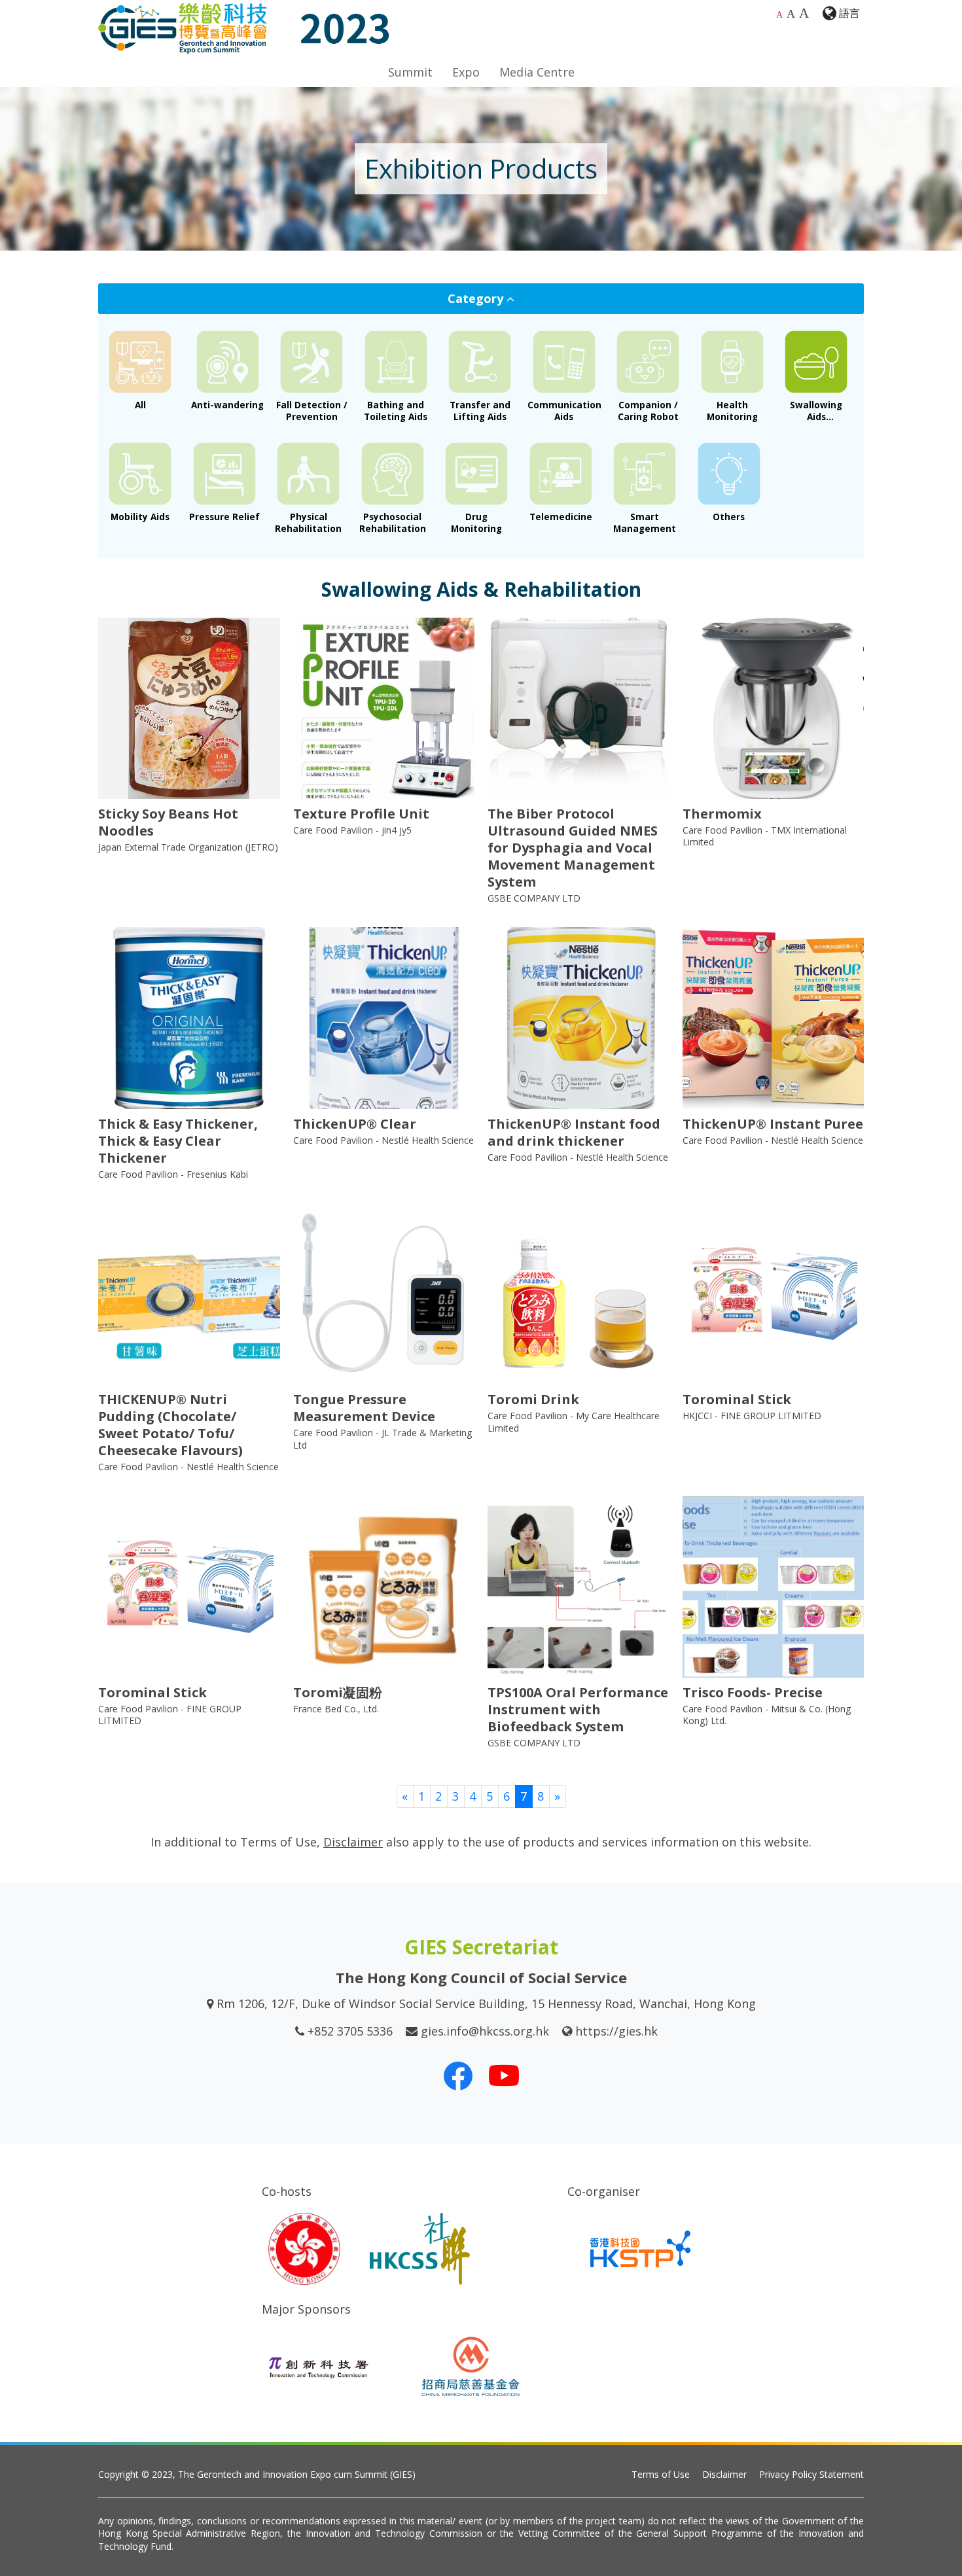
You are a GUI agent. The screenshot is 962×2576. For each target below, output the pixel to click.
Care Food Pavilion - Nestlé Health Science (383, 1140)
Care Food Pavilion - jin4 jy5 (352, 830)
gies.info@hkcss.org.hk (485, 2031)
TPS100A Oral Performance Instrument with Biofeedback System (578, 1709)
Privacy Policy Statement (811, 2474)
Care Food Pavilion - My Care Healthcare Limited (574, 1421)
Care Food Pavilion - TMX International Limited (765, 836)
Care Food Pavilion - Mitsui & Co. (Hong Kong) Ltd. (767, 1715)
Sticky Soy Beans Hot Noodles (168, 822)
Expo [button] (466, 72)
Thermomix (722, 814)
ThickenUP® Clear (355, 1124)
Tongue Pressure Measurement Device (364, 1408)
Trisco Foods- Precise (753, 1692)
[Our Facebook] (458, 2075)
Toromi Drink (533, 1399)
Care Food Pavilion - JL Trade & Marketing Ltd (383, 1438)
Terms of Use (661, 2474)
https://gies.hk (616, 2031)
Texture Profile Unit (361, 814)
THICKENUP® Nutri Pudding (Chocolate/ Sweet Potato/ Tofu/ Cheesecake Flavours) (170, 1425)
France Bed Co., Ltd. (336, 1709)
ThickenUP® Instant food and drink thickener (574, 1132)
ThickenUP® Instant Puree (773, 1124)
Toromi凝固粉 (338, 1692)
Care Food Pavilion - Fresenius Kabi (173, 1174)
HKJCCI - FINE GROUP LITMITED (752, 1416)
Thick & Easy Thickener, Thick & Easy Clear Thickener (178, 1141)
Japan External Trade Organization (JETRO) (188, 847)
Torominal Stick (737, 1399)
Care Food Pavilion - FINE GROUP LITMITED (170, 1715)
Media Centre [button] (537, 72)
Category (477, 298)
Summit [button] (410, 72)
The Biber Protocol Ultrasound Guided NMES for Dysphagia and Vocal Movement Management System (573, 848)
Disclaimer (724, 2474)
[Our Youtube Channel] (504, 2075)
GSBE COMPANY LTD (534, 898)
